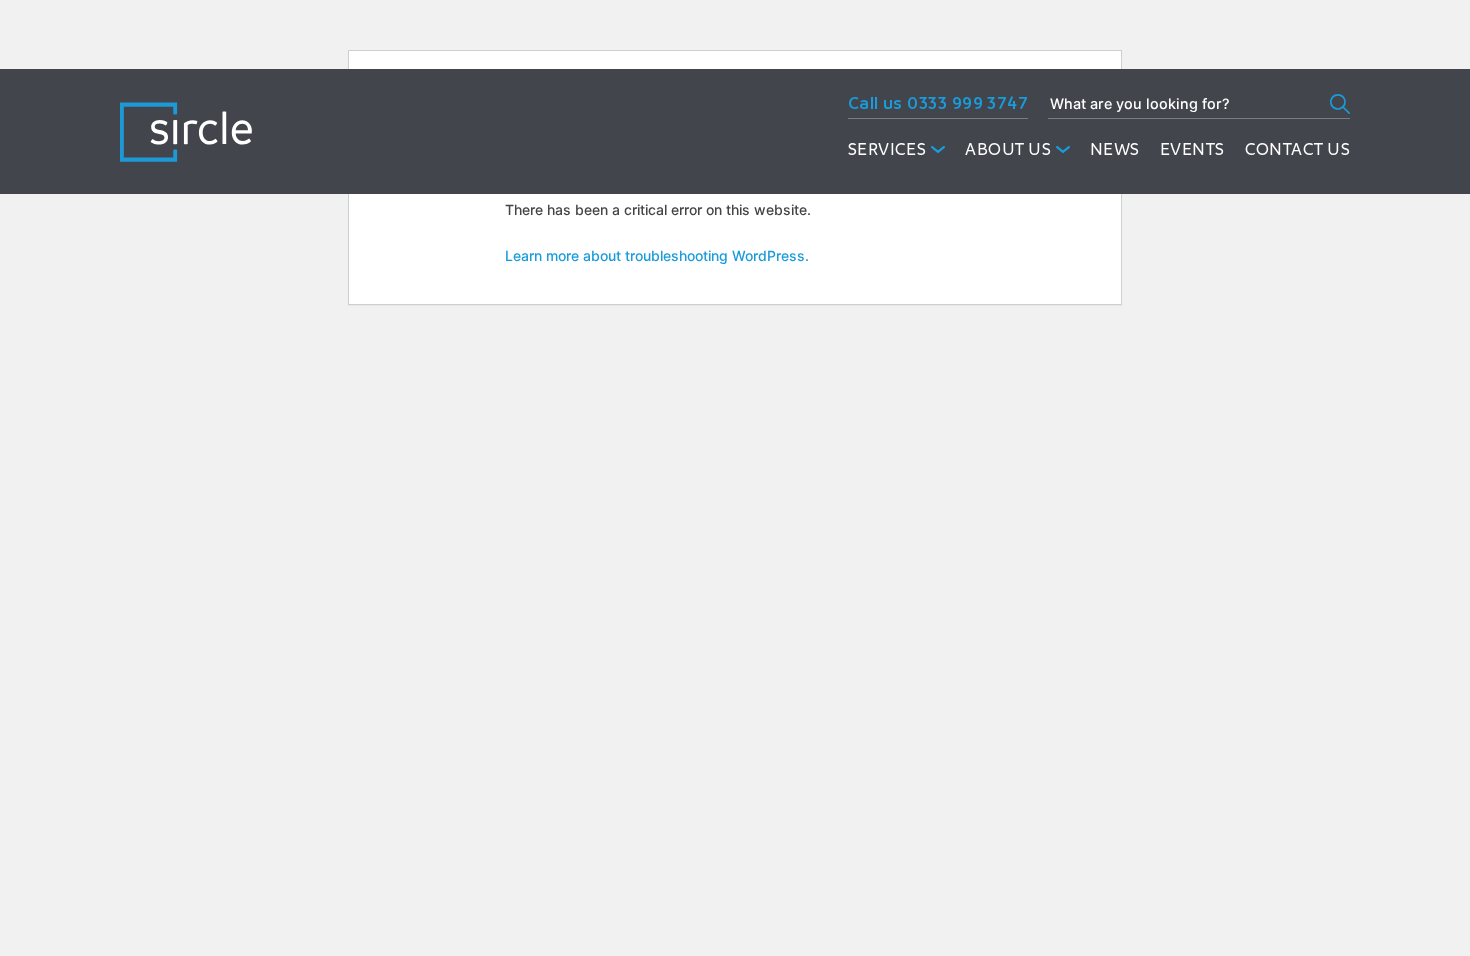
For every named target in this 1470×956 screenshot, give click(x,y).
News (1115, 148)
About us (1008, 148)
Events (1192, 148)
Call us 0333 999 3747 (938, 103)
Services (887, 148)
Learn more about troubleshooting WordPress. (657, 255)
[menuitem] (897, 149)
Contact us (1298, 148)
